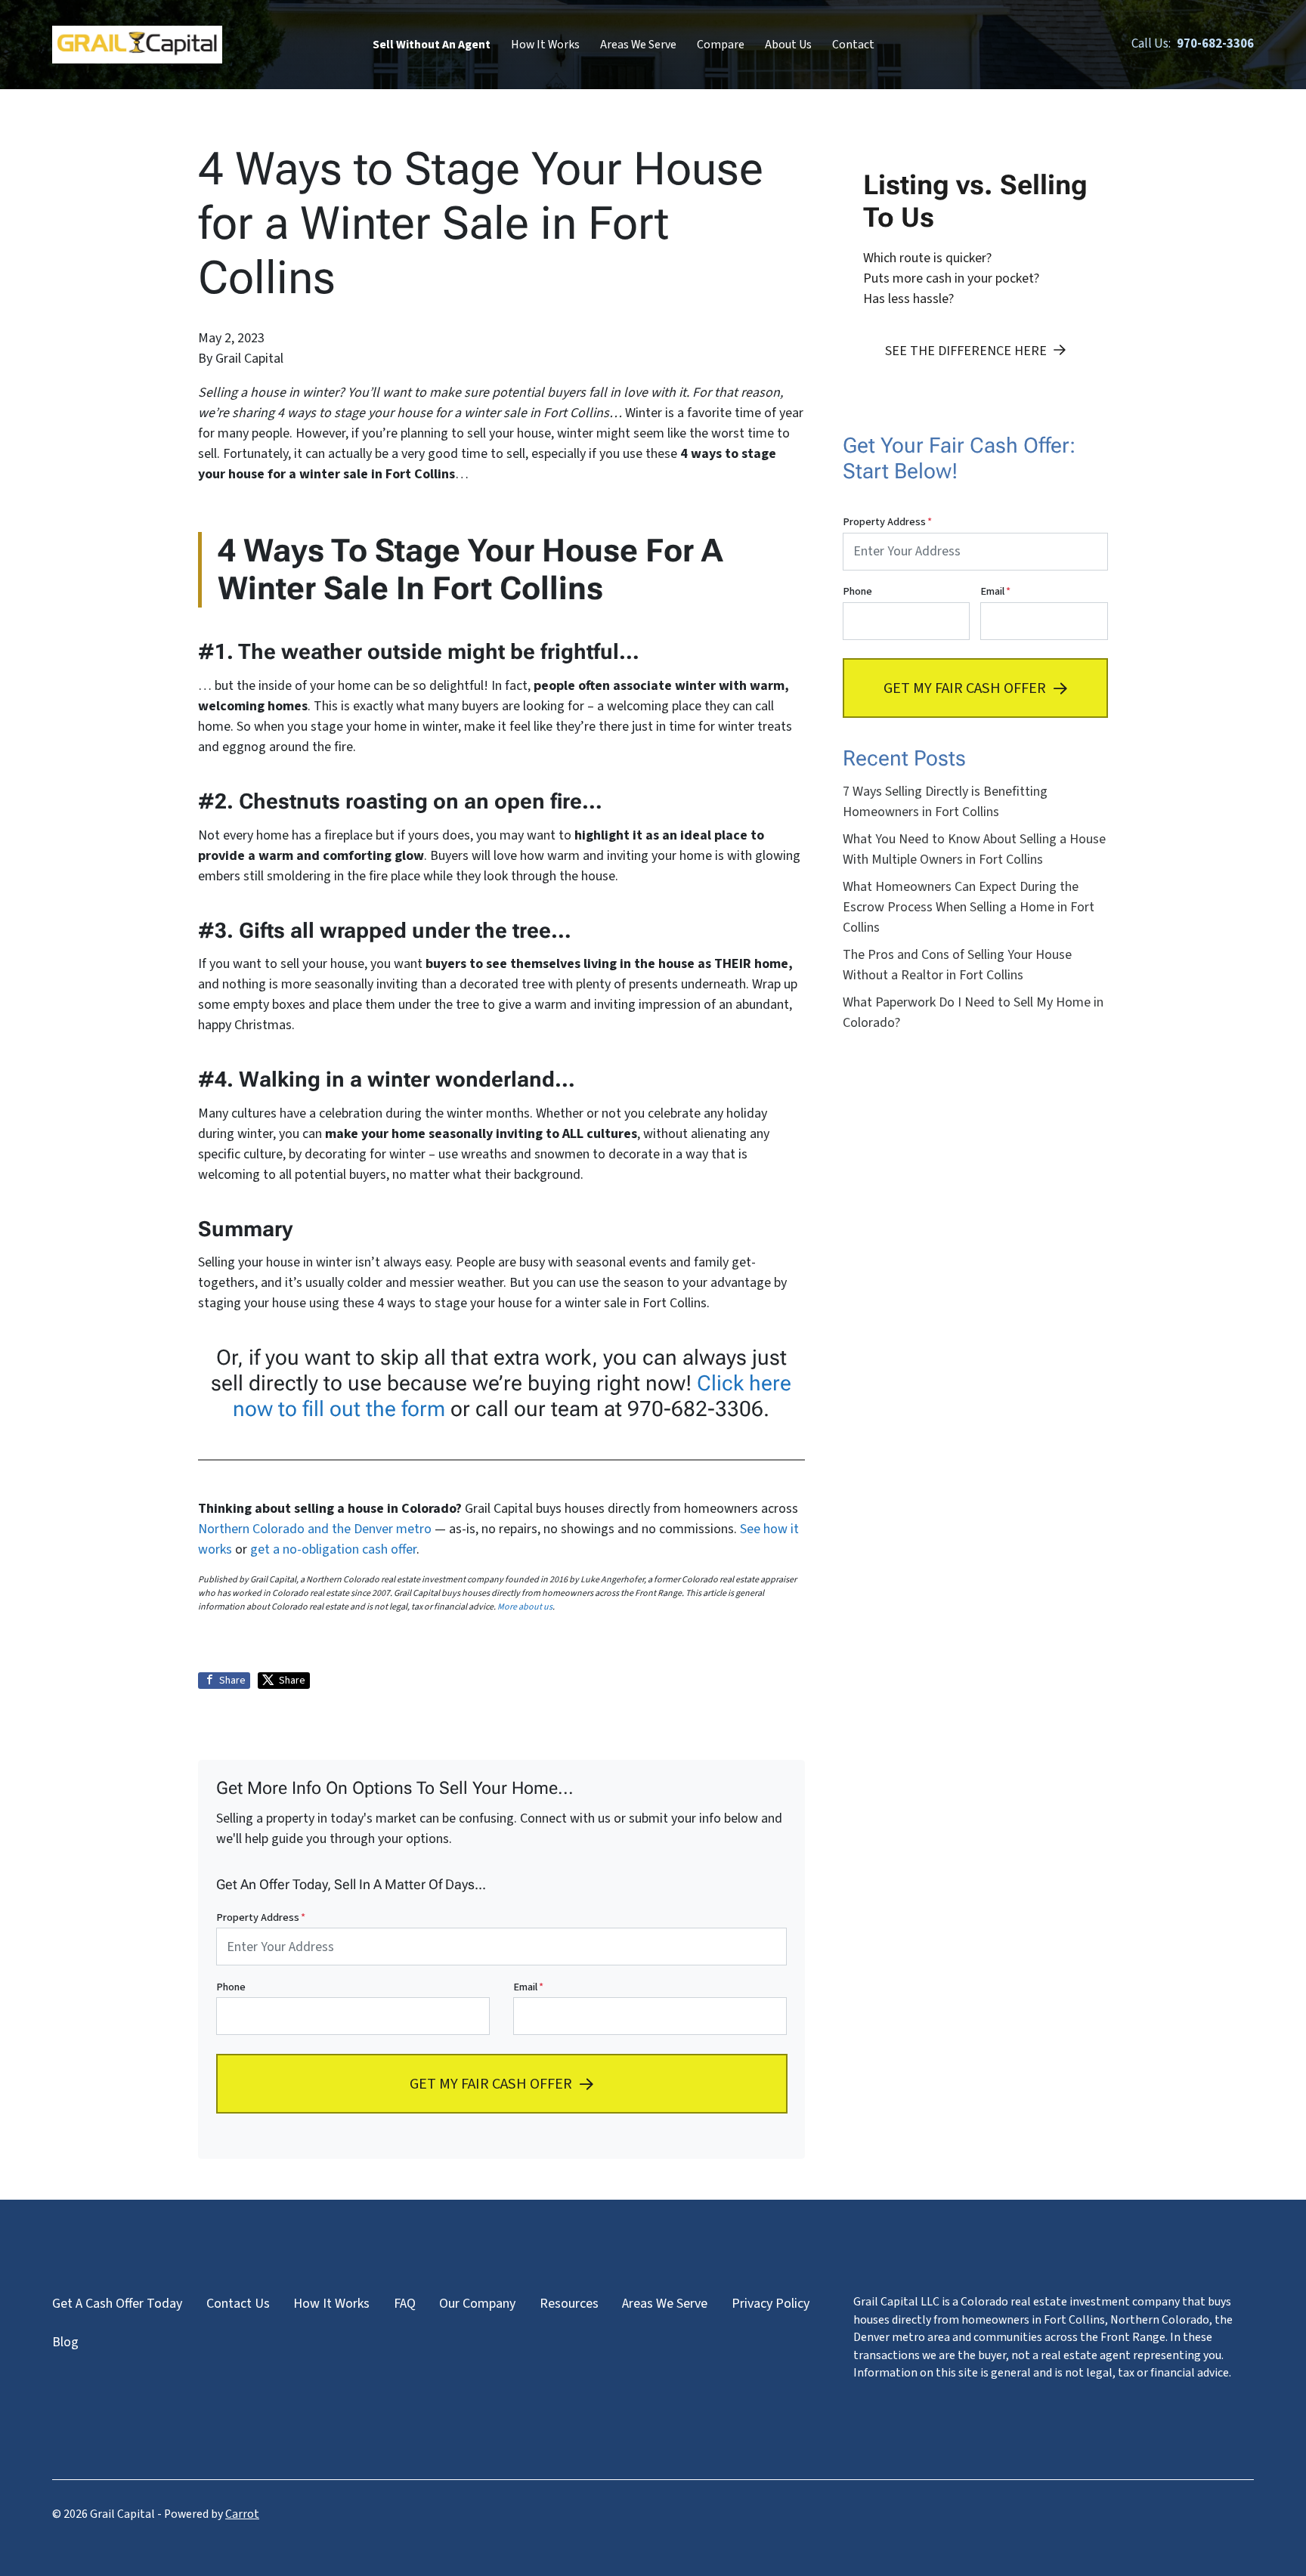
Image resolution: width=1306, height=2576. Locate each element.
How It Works (545, 45)
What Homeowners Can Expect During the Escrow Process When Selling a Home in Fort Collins (969, 907)
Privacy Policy (771, 2304)
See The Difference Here (966, 351)
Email (528, 1987)
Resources (569, 2304)
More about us (525, 1607)
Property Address (261, 1917)
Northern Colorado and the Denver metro (315, 1529)
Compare (721, 45)
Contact (853, 45)
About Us (788, 45)
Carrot (242, 2514)
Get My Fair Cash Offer (491, 2084)
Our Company (477, 2304)
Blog (65, 2342)
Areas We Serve (638, 45)
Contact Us (238, 2304)
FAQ (405, 2304)
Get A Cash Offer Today (117, 2304)
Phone (231, 1987)
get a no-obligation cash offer (333, 1549)
